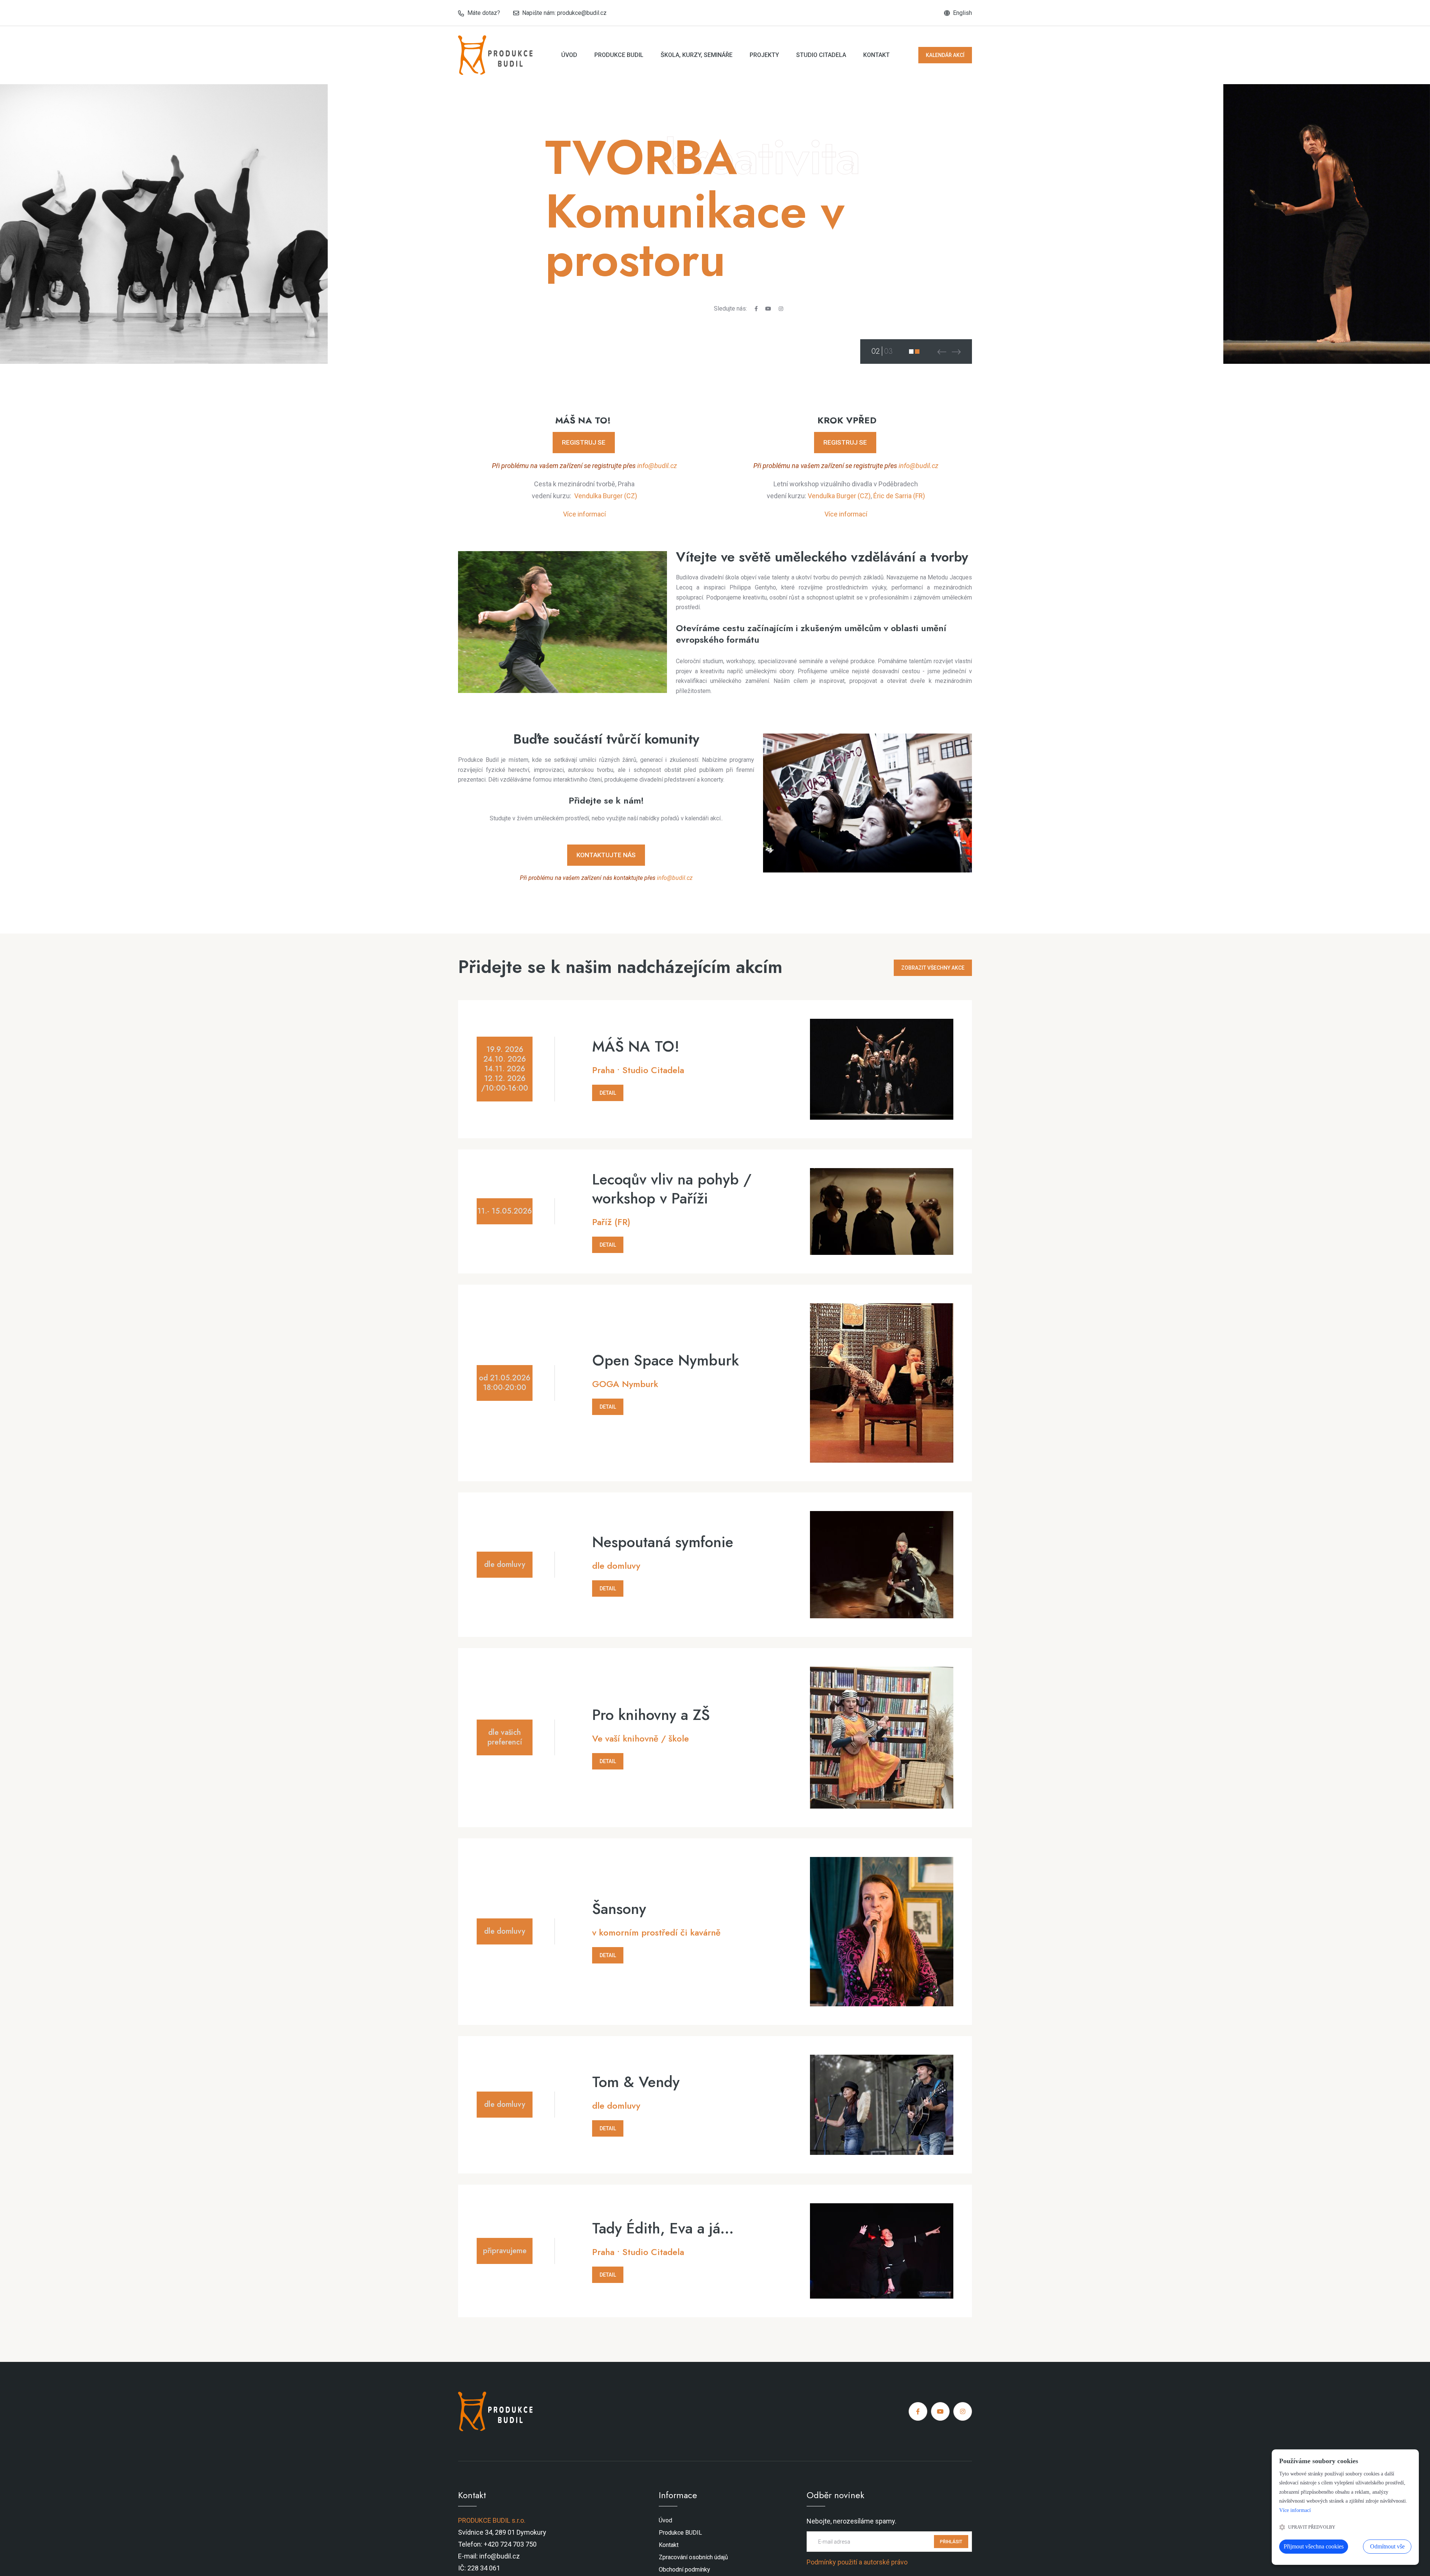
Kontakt (876, 55)
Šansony (619, 1909)
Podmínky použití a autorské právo (857, 2562)
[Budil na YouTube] (768, 309)
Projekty (764, 55)
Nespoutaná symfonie (663, 1542)
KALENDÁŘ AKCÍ (945, 55)
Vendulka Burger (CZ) (606, 496)
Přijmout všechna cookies (1314, 2546)
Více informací (584, 514)
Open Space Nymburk (665, 1360)
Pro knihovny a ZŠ (651, 1715)
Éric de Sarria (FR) (899, 496)
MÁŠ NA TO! (636, 1047)
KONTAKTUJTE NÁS (606, 855)
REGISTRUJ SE (584, 442)
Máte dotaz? (484, 13)
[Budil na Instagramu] (781, 309)
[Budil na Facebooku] (756, 309)
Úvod (569, 55)
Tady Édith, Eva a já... (663, 2228)
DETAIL (608, 1093)
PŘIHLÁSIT (951, 2542)
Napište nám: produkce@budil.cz (564, 13)
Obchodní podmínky (684, 2569)
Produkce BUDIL (619, 55)
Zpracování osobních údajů (693, 2557)
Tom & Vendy (636, 2082)
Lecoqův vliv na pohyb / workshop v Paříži (672, 1189)
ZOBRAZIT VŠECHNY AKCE (933, 968)
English (962, 13)
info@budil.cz (657, 466)
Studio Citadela (821, 55)
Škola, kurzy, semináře (697, 55)
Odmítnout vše (1387, 2546)
